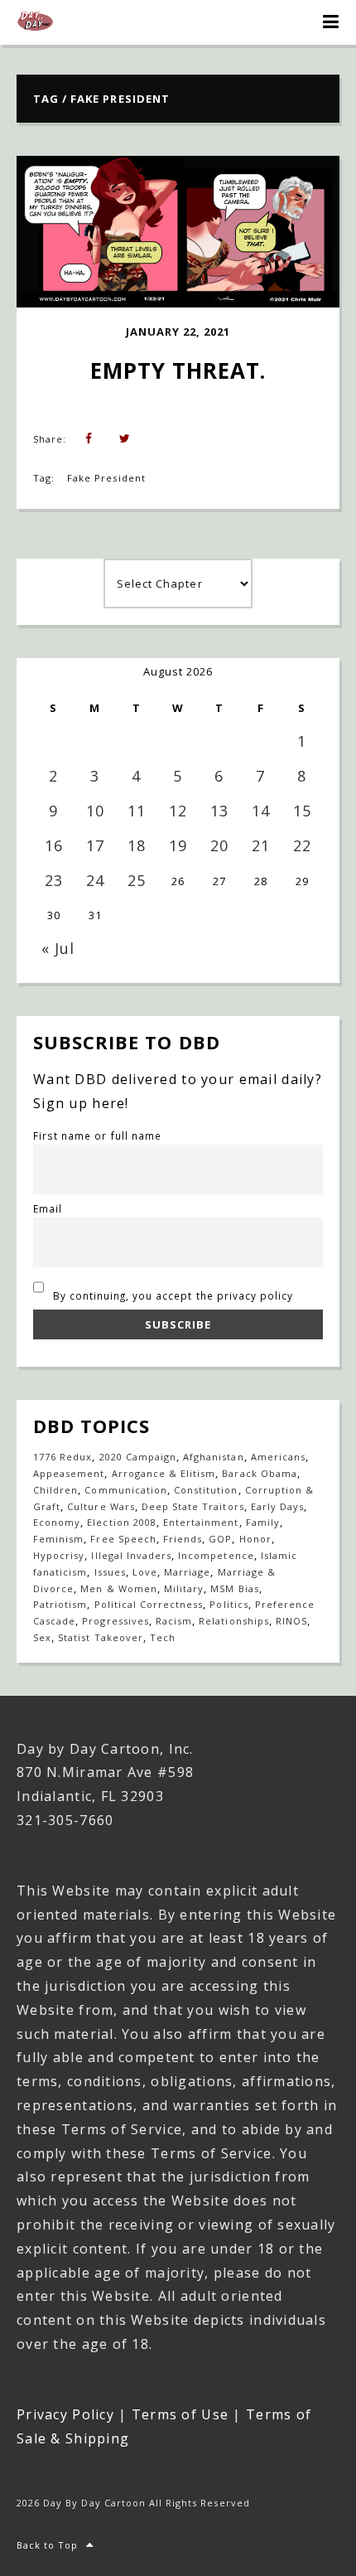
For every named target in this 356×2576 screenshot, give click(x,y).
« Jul (58, 948)
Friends (183, 1539)
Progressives (115, 1621)
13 (219, 811)
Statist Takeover (101, 1637)
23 (54, 880)
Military (184, 1588)
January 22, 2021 (178, 332)
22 (302, 845)
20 (219, 845)
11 (137, 811)
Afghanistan (213, 1457)
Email (48, 1208)
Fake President (106, 478)
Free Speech (123, 1539)
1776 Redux (63, 1457)
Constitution (206, 1490)
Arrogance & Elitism (164, 1473)
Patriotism (60, 1604)
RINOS (291, 1621)
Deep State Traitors (193, 1506)
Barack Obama (259, 1473)
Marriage (187, 1572)
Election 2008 (122, 1522)
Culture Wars (101, 1506)
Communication (126, 1490)
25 (137, 880)
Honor (255, 1539)
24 (95, 880)
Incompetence (216, 1555)
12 (178, 811)
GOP (220, 1539)
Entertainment (201, 1522)
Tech (163, 1637)
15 (302, 811)
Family (263, 1522)
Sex (42, 1637)
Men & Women (118, 1588)
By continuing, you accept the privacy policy (172, 1295)
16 (54, 845)
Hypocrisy (59, 1555)
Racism (174, 1621)
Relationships (234, 1621)
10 (95, 811)
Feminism (58, 1539)
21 (261, 845)
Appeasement (69, 1473)
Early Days (277, 1506)
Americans (278, 1457)
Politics (229, 1604)
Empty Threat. (178, 370)
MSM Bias (234, 1588)
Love (145, 1572)
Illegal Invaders (131, 1555)
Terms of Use (180, 2414)
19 (178, 845)
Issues (110, 1572)
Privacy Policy (65, 2414)
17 (95, 845)
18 (137, 845)
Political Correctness (149, 1604)
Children (55, 1490)
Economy (57, 1522)
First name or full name (97, 1135)
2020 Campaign (138, 1457)
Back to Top (47, 2545)
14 (261, 811)
